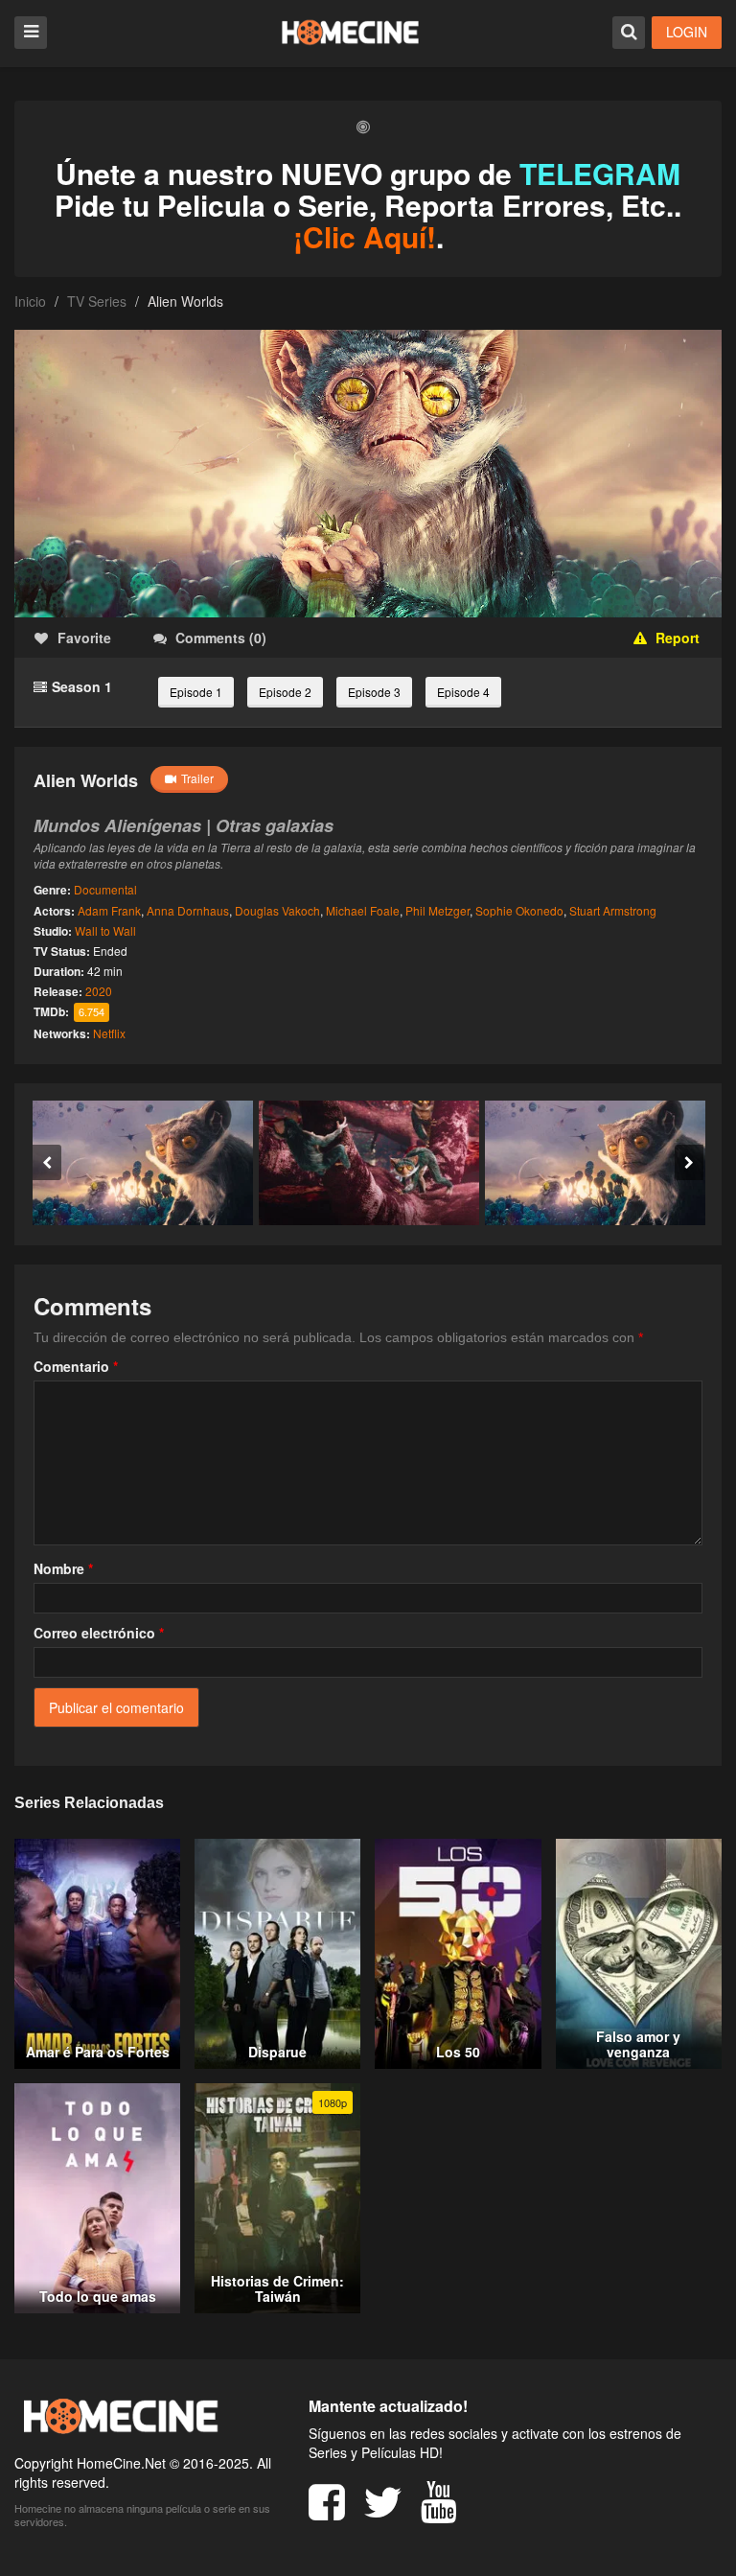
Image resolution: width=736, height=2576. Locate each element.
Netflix (109, 1033)
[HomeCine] (350, 32)
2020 (99, 991)
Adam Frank (109, 910)
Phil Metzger (437, 910)
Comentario (76, 1366)
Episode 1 (196, 692)
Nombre (63, 1568)
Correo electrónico (99, 1633)
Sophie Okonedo (519, 910)
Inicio (30, 301)
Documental (105, 889)
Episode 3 (374, 692)
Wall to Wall (105, 930)
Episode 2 (285, 692)
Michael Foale (363, 910)
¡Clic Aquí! (365, 236)
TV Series (97, 301)
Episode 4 (463, 692)
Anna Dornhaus (188, 910)
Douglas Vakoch (277, 910)
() (221, 638)
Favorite (84, 638)
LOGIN (687, 32)
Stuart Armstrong (613, 910)
